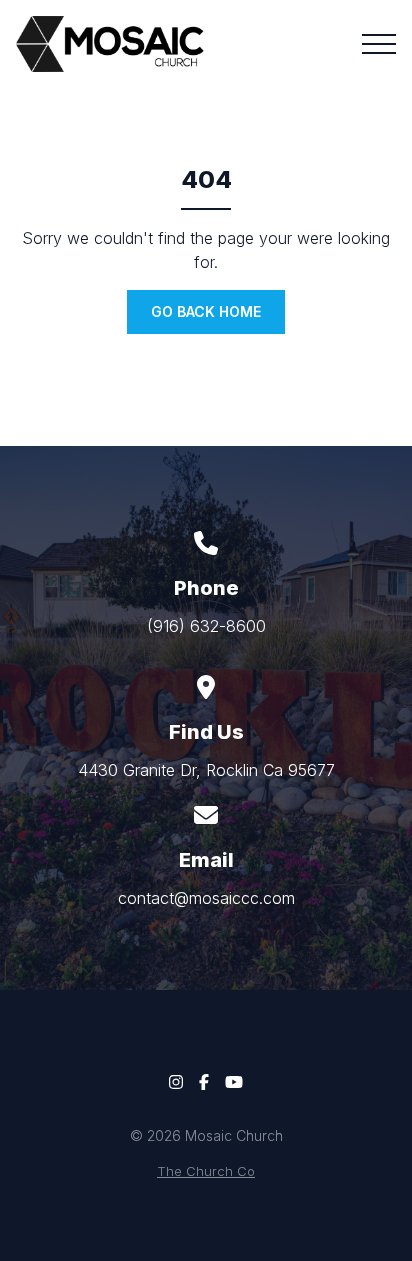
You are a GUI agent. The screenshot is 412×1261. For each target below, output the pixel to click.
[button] (379, 44)
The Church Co (206, 1171)
